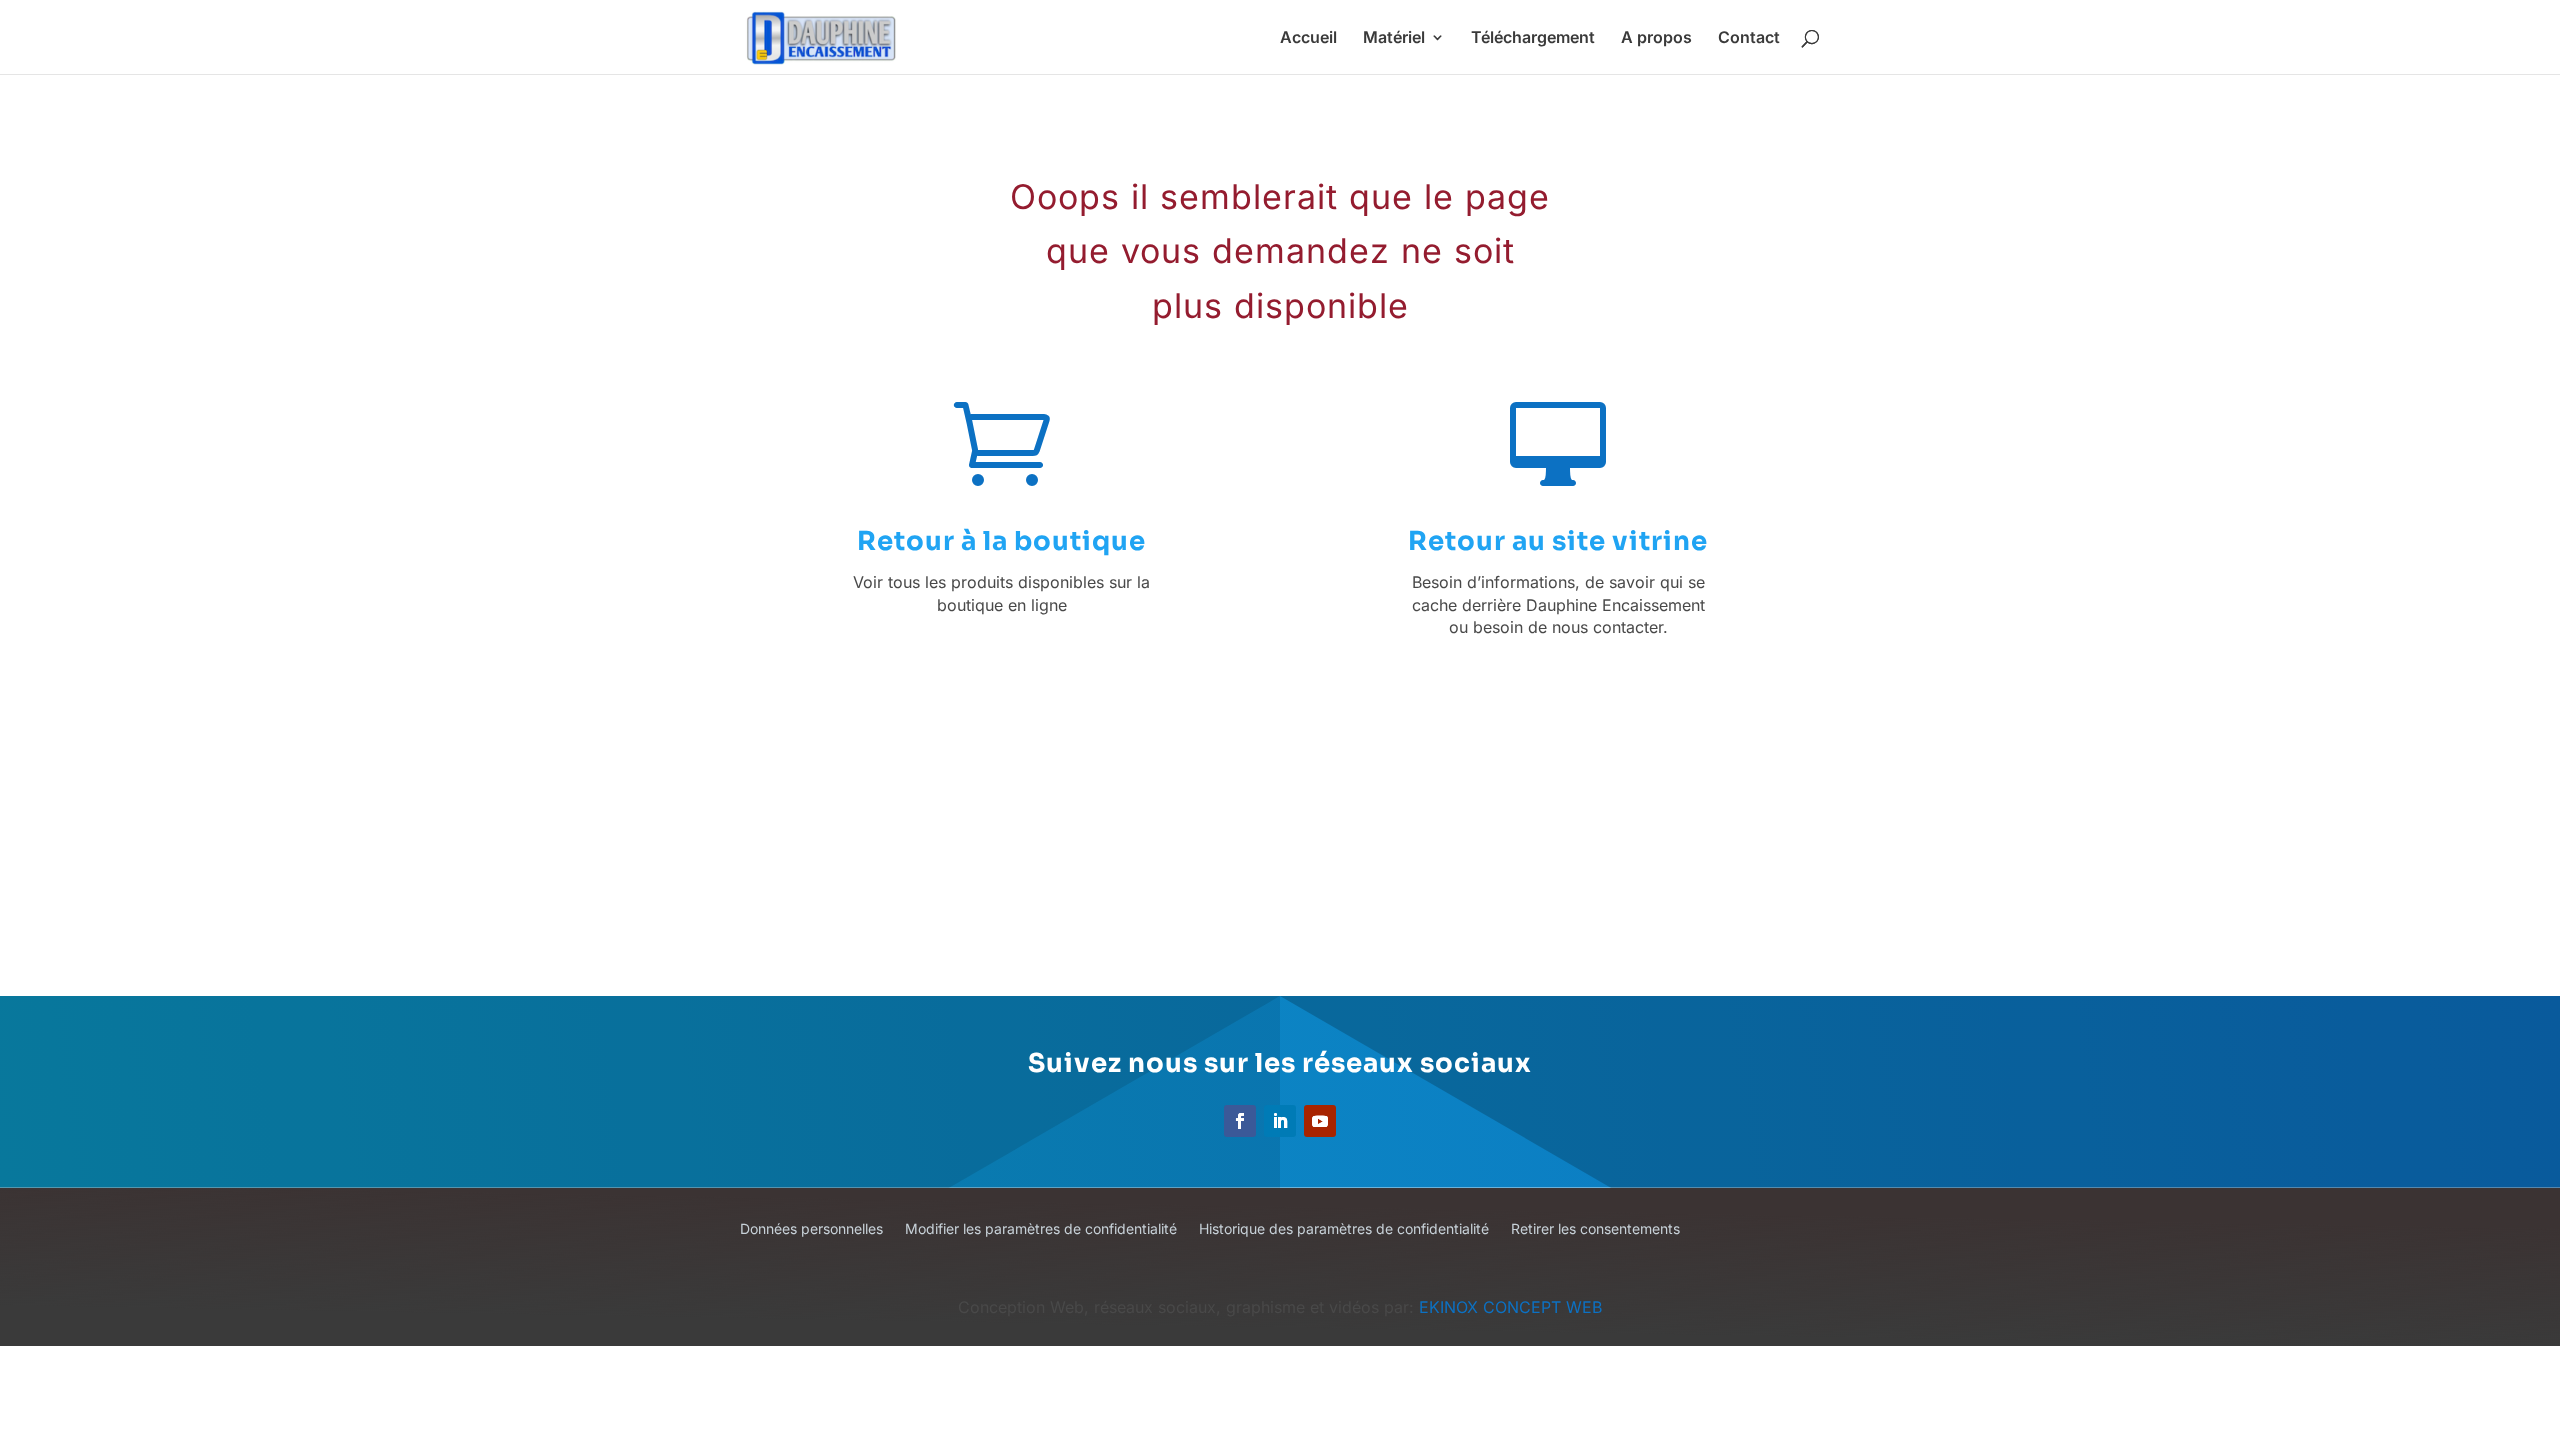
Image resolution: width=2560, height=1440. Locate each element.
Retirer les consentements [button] (1595, 1229)
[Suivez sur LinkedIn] (1280, 1121)
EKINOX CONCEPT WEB (1510, 1307)
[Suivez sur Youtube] (1320, 1121)
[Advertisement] (1308, 830)
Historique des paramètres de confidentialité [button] (1344, 1229)
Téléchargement (1533, 38)
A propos (1656, 38)
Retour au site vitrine (1558, 541)
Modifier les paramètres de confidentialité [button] (1041, 1229)
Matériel (1394, 38)
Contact (1749, 38)
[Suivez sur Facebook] (1240, 1121)
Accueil (1308, 38)
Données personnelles (811, 1229)
